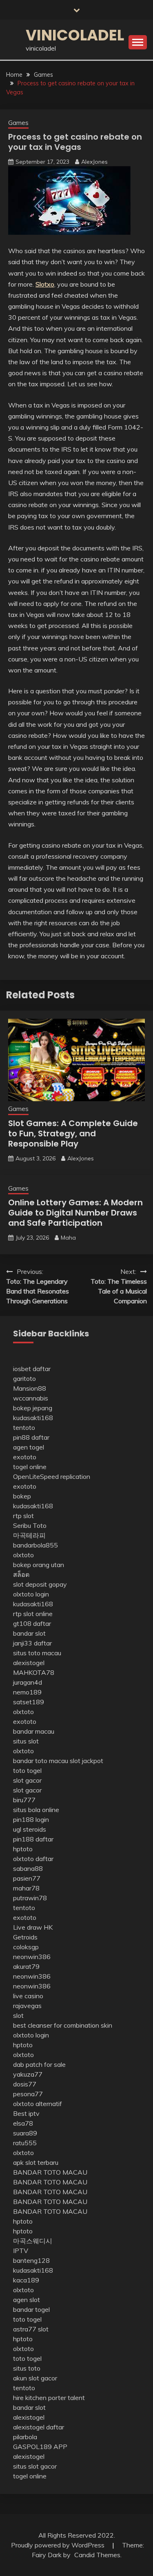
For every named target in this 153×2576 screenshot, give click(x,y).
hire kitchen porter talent (49, 2398)
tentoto (24, 1427)
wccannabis (31, 1398)
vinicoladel (75, 35)
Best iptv (26, 2113)
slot (18, 2015)
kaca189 (26, 2280)
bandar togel (31, 2309)
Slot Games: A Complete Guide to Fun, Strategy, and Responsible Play (73, 1133)
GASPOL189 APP (40, 2447)
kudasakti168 (33, 1418)
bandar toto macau (41, 1761)
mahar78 (26, 1888)
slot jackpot (86, 1761)
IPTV (21, 2251)
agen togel (29, 1447)
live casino (28, 1996)
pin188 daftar (33, 1839)
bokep (22, 1496)
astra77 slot (31, 2329)
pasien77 (27, 1878)
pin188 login (31, 1819)
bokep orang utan (39, 1565)
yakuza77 (28, 2074)
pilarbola (25, 2437)
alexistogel (29, 1663)
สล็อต (21, 1574)
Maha (68, 1238)
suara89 (25, 2133)
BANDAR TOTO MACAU (50, 2172)
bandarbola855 (35, 1545)
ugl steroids (30, 1829)
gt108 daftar (32, 1623)
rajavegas (27, 2006)
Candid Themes (97, 2555)
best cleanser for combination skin (63, 2025)
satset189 (29, 1702)
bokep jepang (33, 1408)
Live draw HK (33, 1927)
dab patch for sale (39, 2064)
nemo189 (27, 1692)
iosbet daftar (32, 1369)
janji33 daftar (32, 1643)
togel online (30, 1467)
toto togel (27, 1770)
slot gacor (27, 1780)
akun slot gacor (35, 2378)
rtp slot (23, 1516)
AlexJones (94, 162)
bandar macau (34, 1731)
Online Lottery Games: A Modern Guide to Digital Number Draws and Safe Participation (75, 1213)
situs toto (27, 2368)
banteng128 (31, 2260)
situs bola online (36, 1810)
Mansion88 (30, 1388)
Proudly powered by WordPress (59, 2545)
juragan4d (28, 1682)
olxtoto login (31, 1594)
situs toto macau (37, 1653)
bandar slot (29, 1633)
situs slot (26, 1741)
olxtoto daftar (33, 1859)
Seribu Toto (30, 1525)
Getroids (25, 1937)
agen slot (27, 2300)
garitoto (24, 1378)
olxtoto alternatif (38, 2104)
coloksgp (26, 1947)
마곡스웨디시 (33, 2241)
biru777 (24, 1800)
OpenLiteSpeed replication (52, 1476)
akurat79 (26, 1966)
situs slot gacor (35, 2466)
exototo (25, 1457)
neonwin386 (32, 1957)
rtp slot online (33, 1614)
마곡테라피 (29, 1535)
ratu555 (25, 2143)
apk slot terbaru (36, 2162)
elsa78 (23, 2123)
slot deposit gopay (40, 1584)
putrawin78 (30, 1898)
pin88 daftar (31, 1437)
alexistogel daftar (39, 2427)
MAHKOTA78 (34, 1672)
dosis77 (25, 2084)
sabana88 (28, 1868)
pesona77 (28, 2094)
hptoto (23, 1849)
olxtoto (23, 1555)
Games (18, 123)
